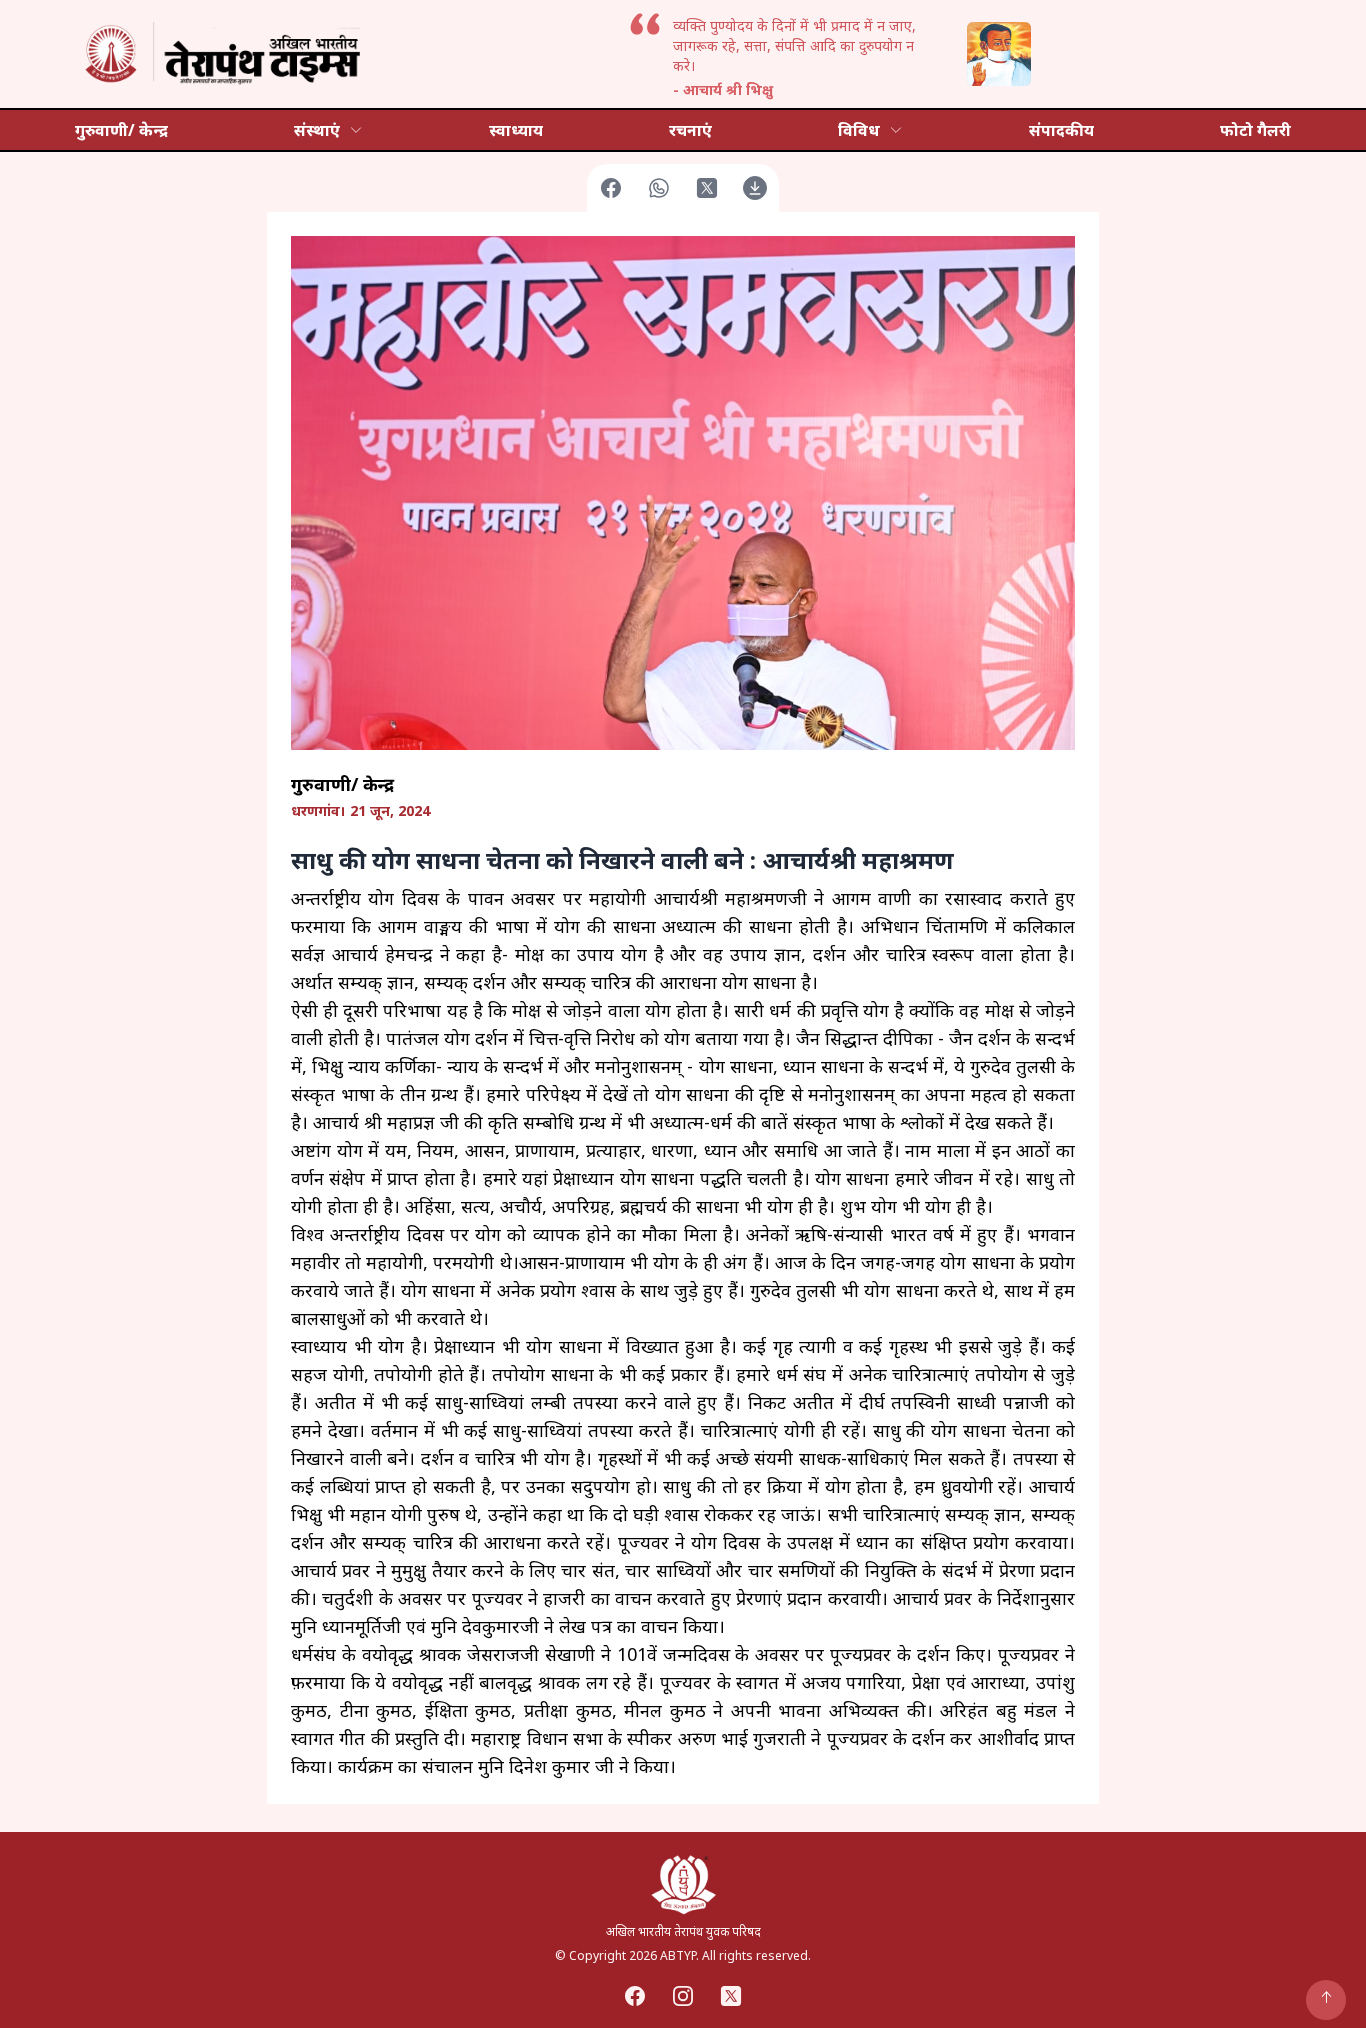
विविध (859, 130)
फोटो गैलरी (1255, 130)
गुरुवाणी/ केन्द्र (121, 130)
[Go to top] (1326, 2000)
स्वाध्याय (516, 130)
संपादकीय (1061, 130)
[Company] (220, 54)
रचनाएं (690, 130)
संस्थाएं (317, 130)
